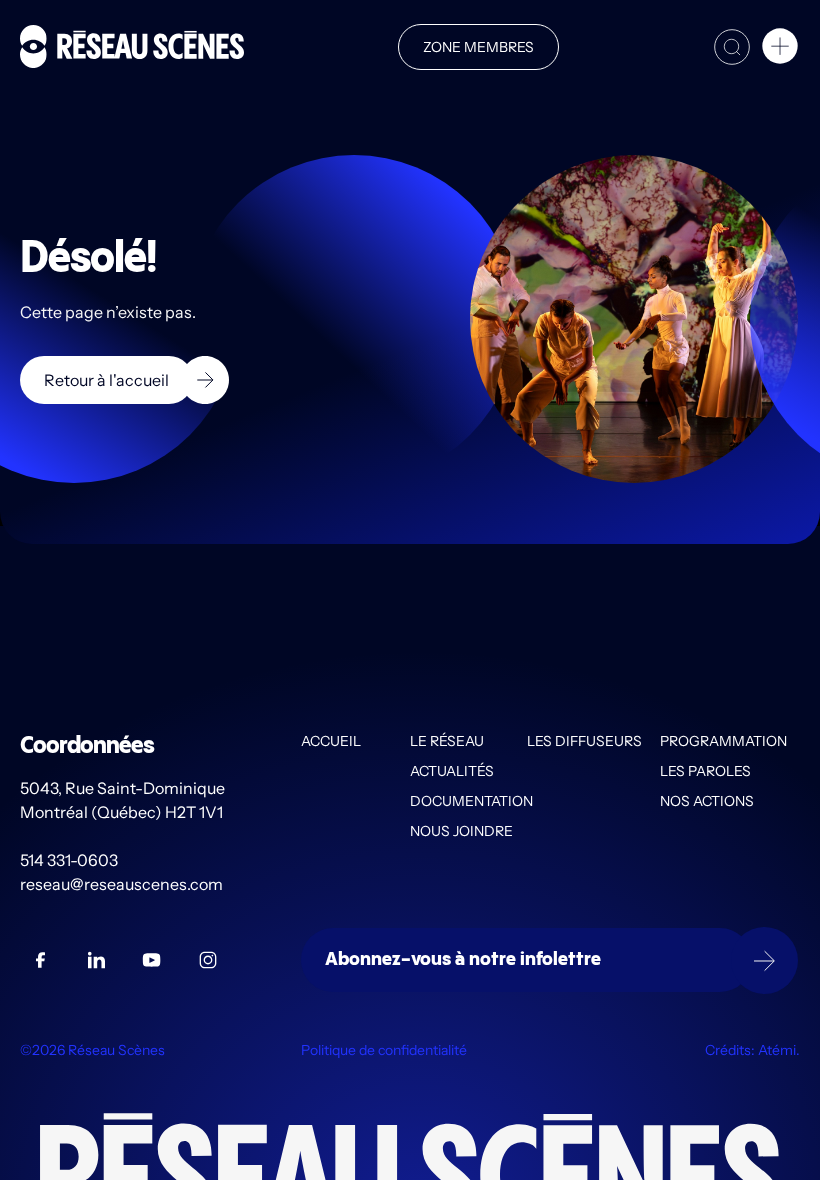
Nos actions (707, 801)
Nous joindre (461, 831)
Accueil (331, 741)
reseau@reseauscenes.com (123, 884)
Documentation (468, 801)
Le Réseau (447, 741)
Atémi (777, 1050)
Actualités (452, 771)
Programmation (723, 741)
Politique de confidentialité (384, 1050)
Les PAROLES (705, 771)
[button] (780, 49)
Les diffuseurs (584, 741)
